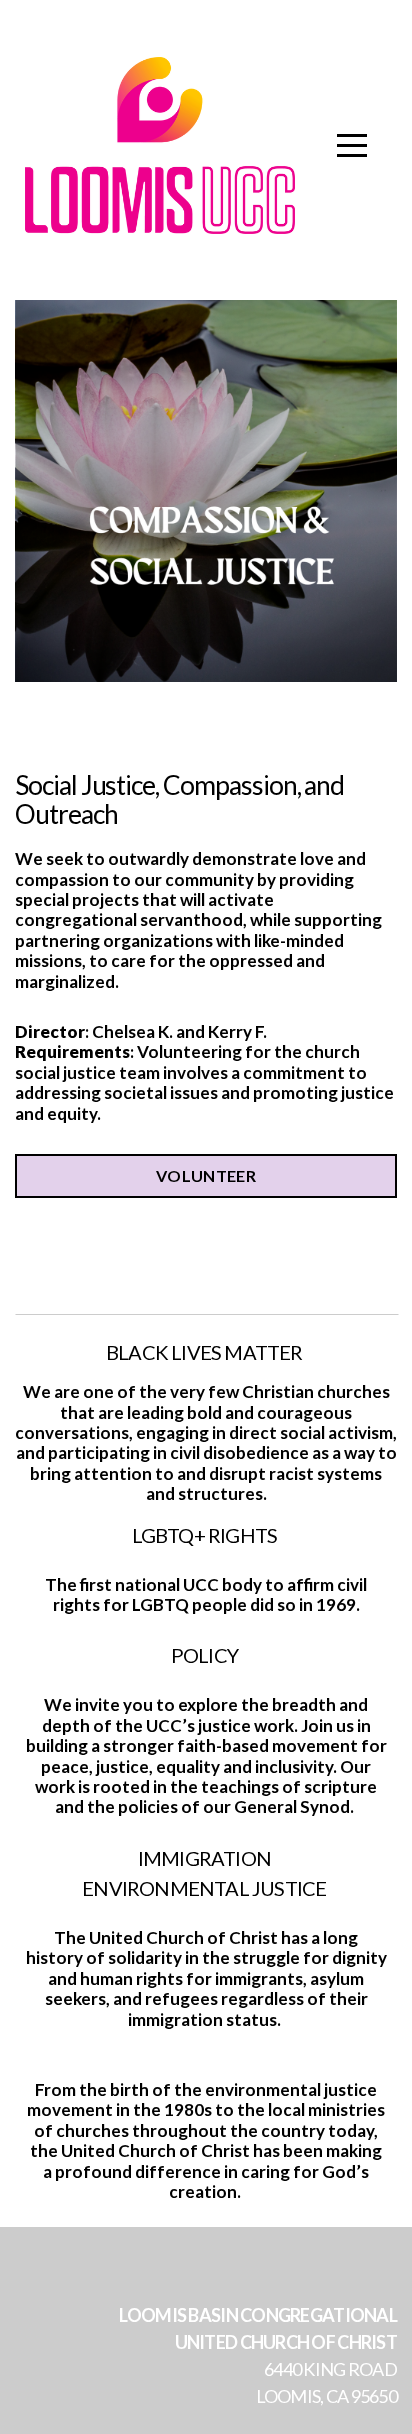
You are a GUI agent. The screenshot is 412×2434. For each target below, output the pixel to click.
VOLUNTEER (206, 1175)
